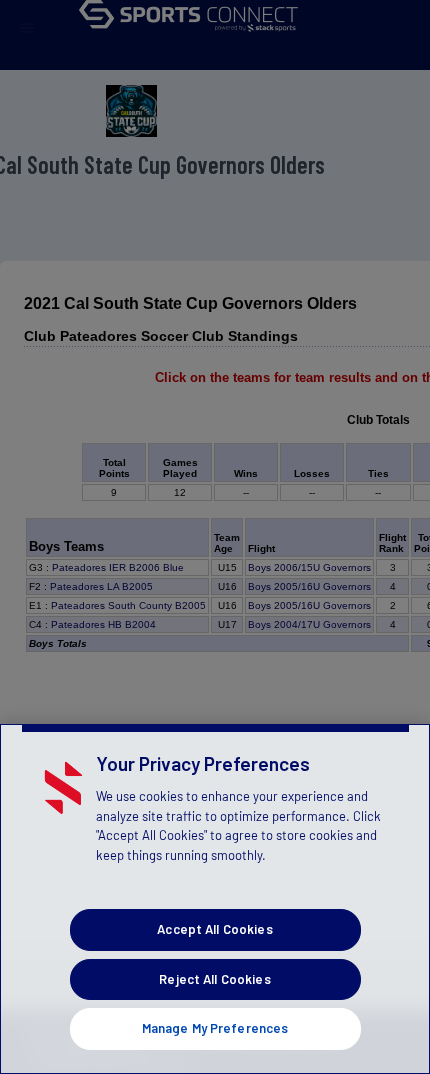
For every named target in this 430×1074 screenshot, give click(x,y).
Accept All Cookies (214, 929)
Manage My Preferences (215, 1028)
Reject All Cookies (214, 979)
